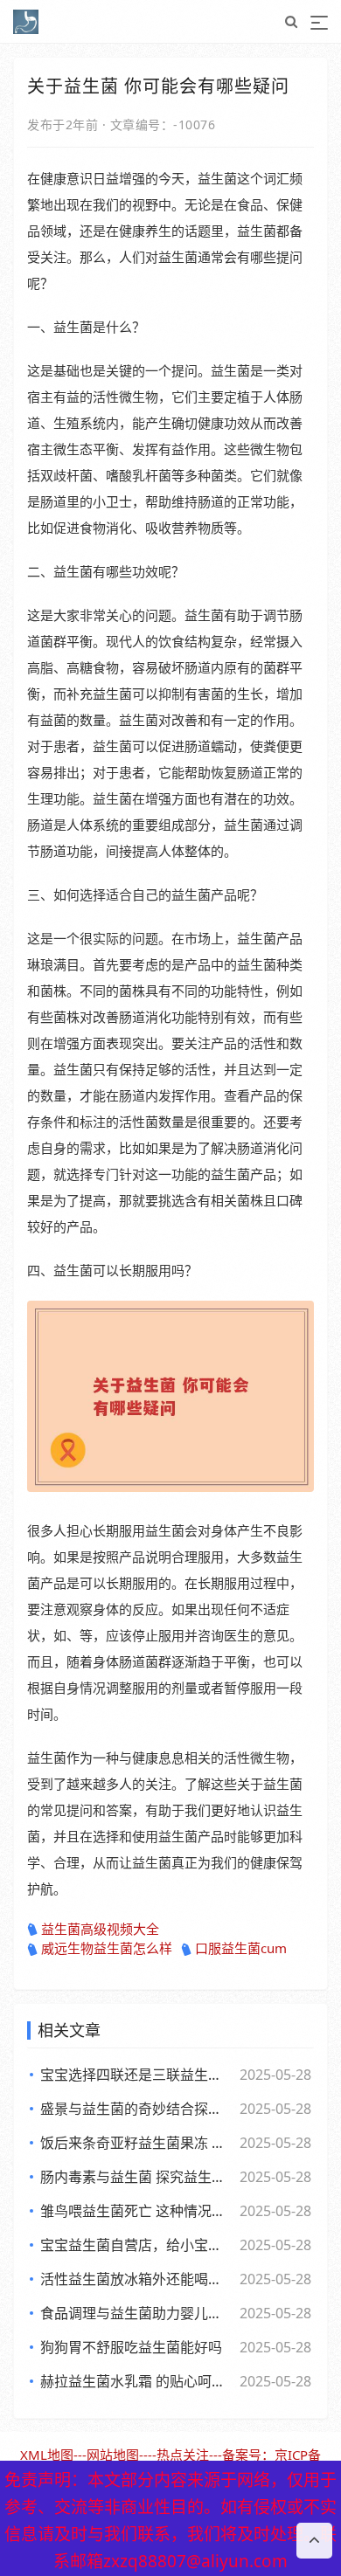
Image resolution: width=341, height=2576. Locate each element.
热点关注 (183, 2455)
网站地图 (113, 2455)
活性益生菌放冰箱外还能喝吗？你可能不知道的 (136, 2279)
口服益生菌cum (241, 1948)
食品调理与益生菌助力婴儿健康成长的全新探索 (136, 2313)
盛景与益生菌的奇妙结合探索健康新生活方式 (136, 2109)
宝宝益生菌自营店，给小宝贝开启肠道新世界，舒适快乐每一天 (136, 2245)
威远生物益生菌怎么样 (107, 1948)
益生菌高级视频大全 (100, 1929)
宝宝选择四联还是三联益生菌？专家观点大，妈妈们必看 (136, 2075)
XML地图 (47, 2455)
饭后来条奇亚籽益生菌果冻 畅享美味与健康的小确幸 (136, 2143)
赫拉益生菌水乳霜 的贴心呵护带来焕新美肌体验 (136, 2381)
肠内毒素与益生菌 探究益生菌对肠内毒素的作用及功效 (136, 2177)
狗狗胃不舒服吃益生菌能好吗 (131, 2347)
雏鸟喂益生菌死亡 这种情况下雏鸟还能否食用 (136, 2211)
